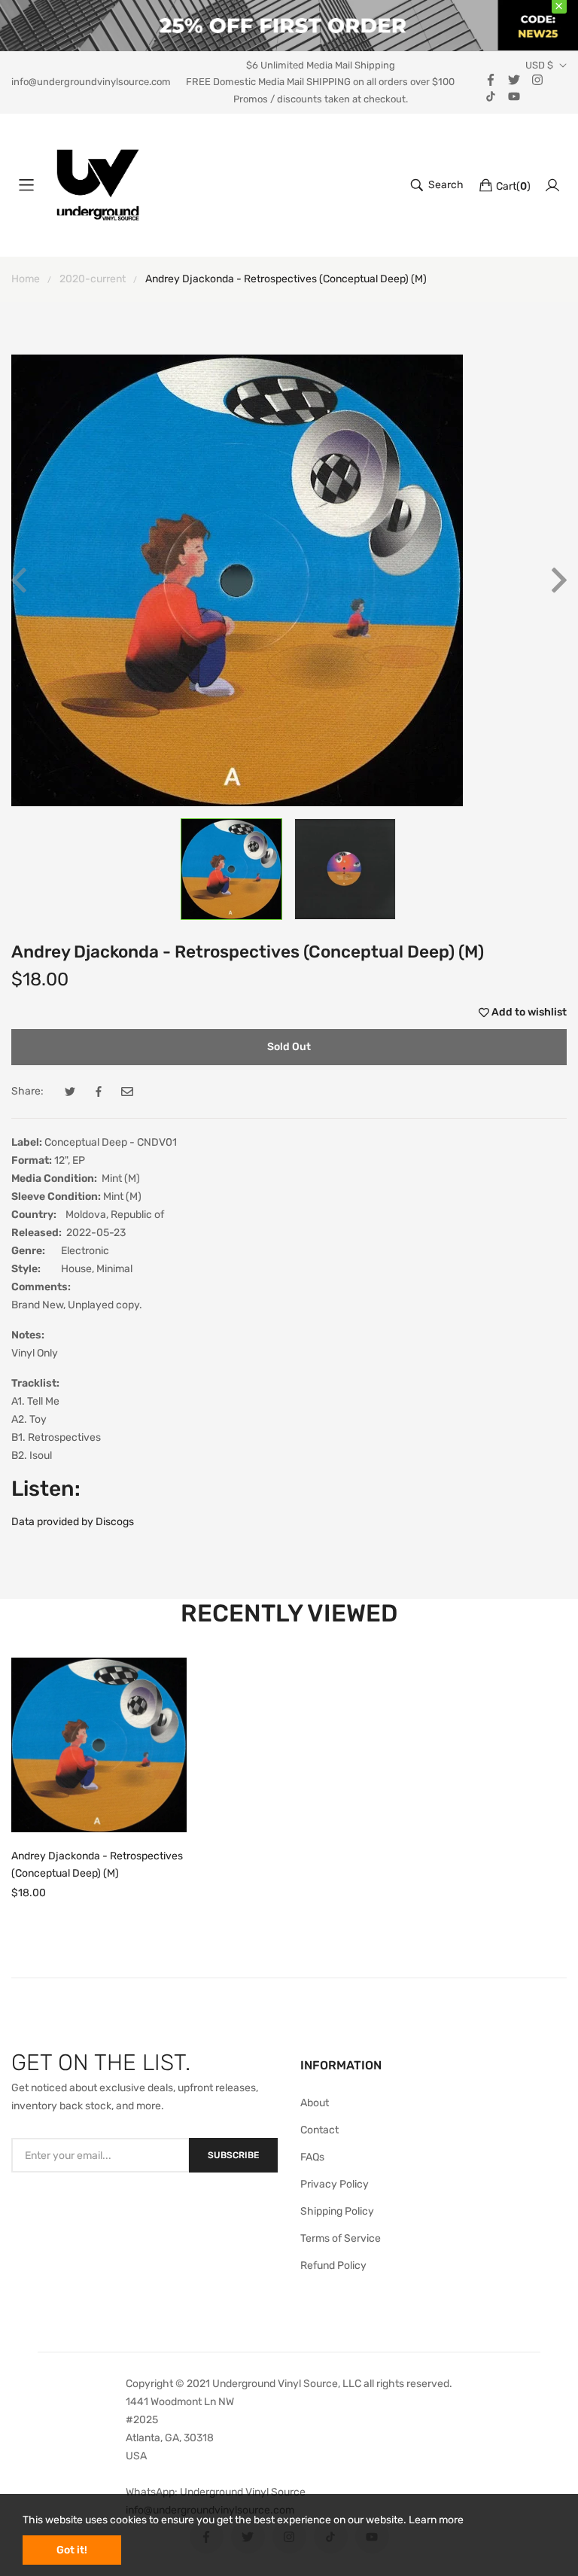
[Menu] (26, 185)
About (315, 2103)
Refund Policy (333, 2265)
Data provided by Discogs (73, 1522)
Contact (319, 2130)
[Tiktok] (491, 95)
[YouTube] (514, 95)
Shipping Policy (337, 2211)
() (513, 186)
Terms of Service (341, 2238)
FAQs (312, 2157)
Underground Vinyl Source (243, 2492)
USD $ (539, 65)
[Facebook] (491, 79)
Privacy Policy (335, 2184)
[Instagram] (537, 79)
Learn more (436, 2520)
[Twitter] (514, 79)
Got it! (72, 2550)
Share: (27, 1091)
